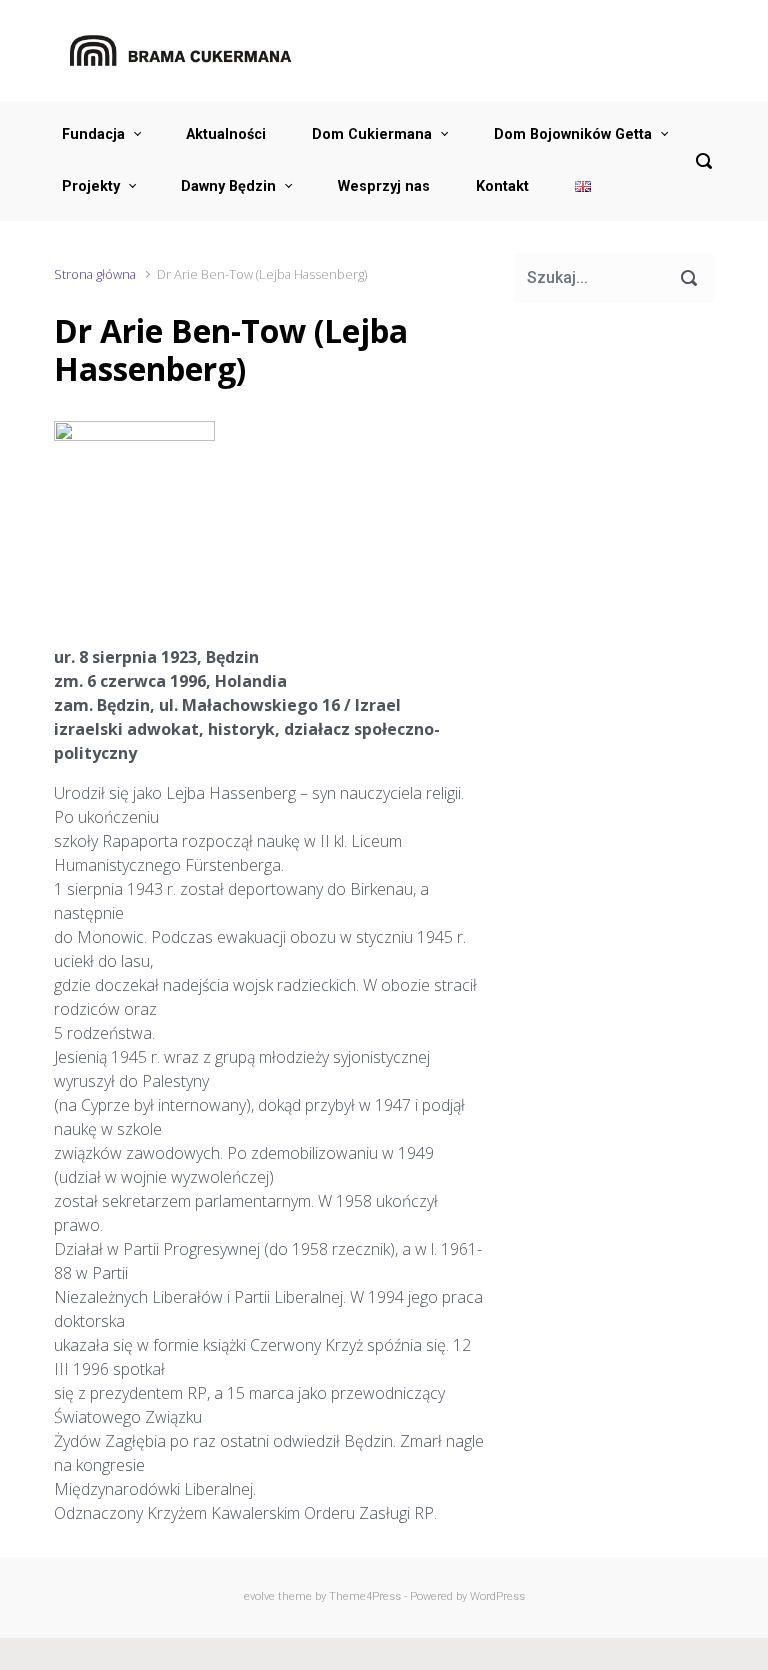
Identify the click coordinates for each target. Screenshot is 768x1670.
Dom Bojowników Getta (573, 134)
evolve (259, 1596)
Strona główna (95, 274)
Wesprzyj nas (384, 186)
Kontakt (502, 186)
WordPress (497, 1596)
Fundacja (93, 134)
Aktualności (226, 134)
